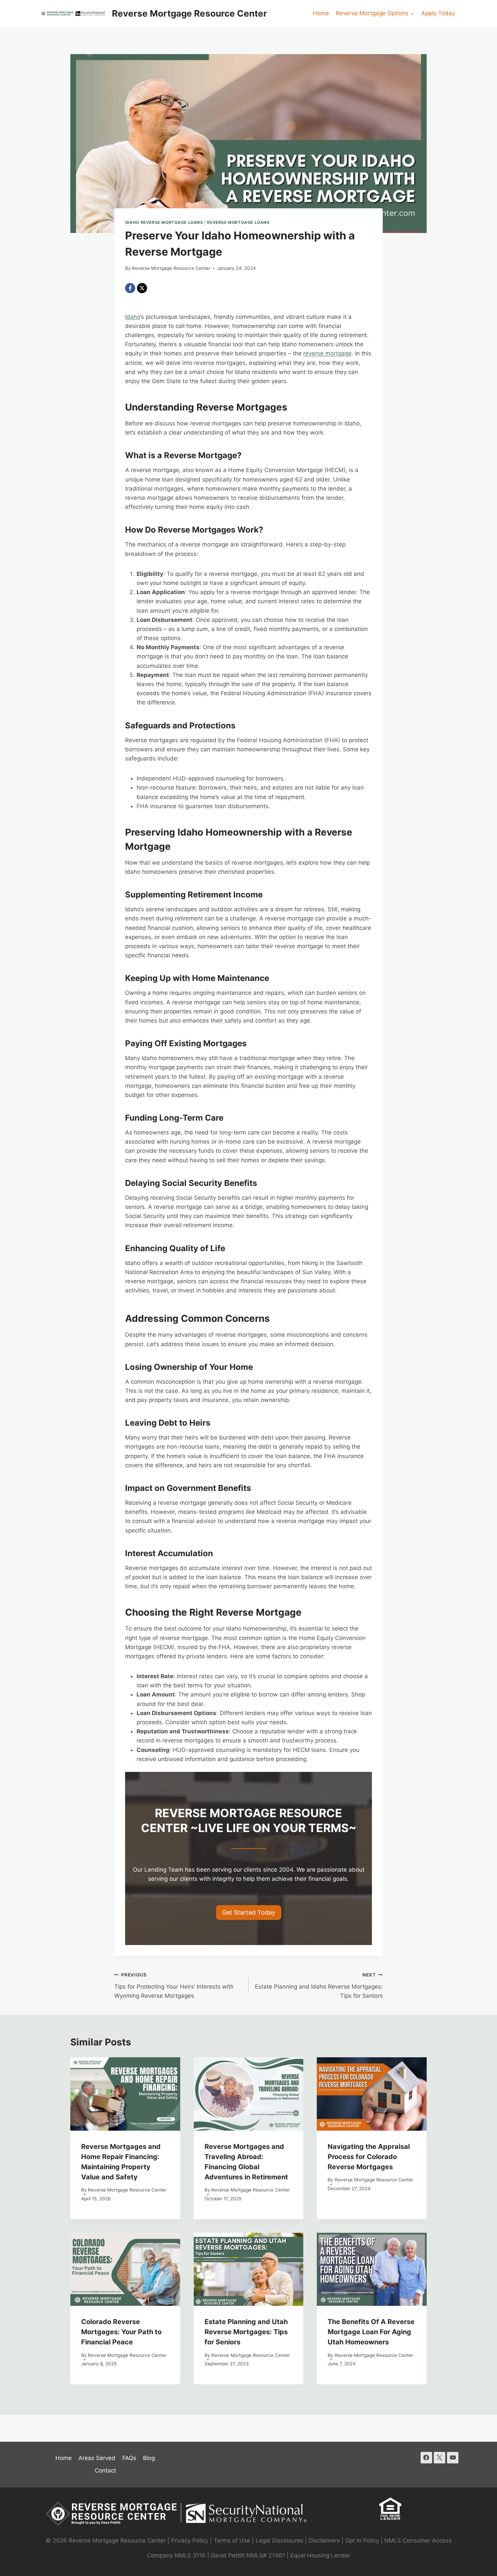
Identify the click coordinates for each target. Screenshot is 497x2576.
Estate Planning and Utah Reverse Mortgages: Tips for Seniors (246, 2332)
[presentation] (125, 2094)
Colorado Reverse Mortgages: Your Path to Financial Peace (121, 2332)
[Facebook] (130, 288)
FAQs (129, 2458)
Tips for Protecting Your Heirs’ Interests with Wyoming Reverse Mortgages (174, 1986)
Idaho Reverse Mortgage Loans (164, 222)
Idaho (133, 317)
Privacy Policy (190, 2540)
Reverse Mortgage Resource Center (171, 268)
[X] (142, 288)
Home (321, 13)
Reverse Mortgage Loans (238, 222)
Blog (149, 2458)
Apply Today (438, 13)
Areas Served (97, 2458)
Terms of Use (232, 2540)
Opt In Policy (363, 2540)
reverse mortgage (327, 353)
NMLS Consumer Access (418, 2540)
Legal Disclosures (279, 2540)
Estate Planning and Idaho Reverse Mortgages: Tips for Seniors (319, 1986)
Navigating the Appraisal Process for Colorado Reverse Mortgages (369, 2157)
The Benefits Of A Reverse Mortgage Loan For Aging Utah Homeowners (371, 2332)
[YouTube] (453, 2458)
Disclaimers (324, 2540)
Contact (105, 2470)
